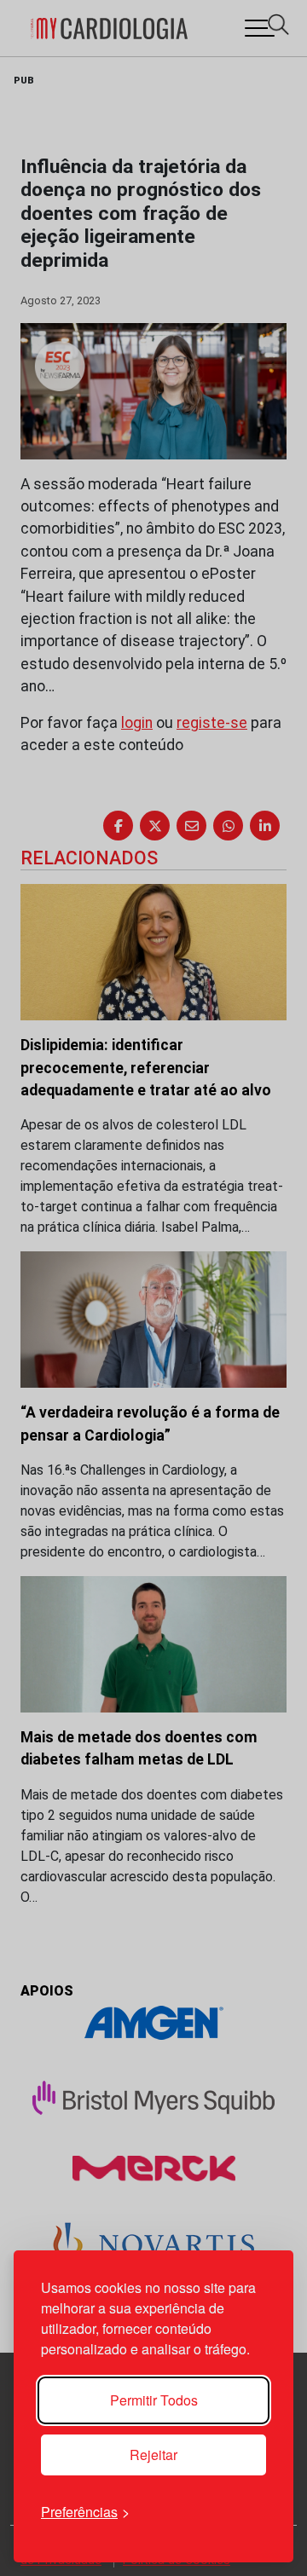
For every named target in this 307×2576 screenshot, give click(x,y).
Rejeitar (153, 2455)
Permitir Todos (154, 2400)
